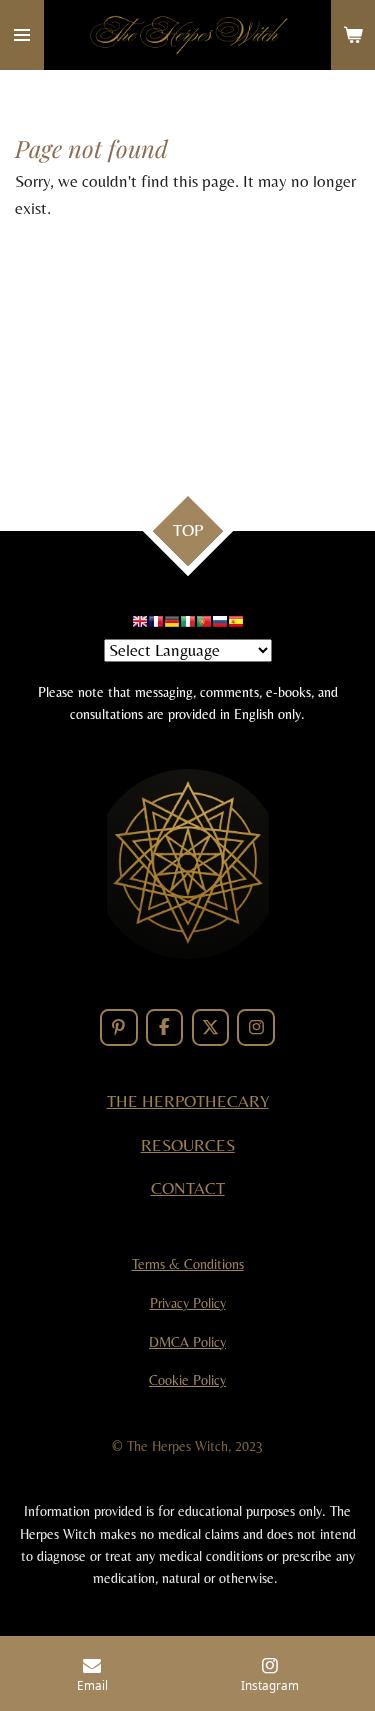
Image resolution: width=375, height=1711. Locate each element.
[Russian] (220, 624)
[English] (140, 624)
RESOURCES (188, 1145)
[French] (156, 624)
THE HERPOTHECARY (188, 1101)
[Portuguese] (204, 624)
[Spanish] (236, 624)
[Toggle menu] (22, 35)
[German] (172, 624)
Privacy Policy (188, 1303)
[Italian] (188, 624)
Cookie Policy (187, 1380)
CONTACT (188, 1188)
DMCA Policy (187, 1342)
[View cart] (353, 35)
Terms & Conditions (188, 1264)
